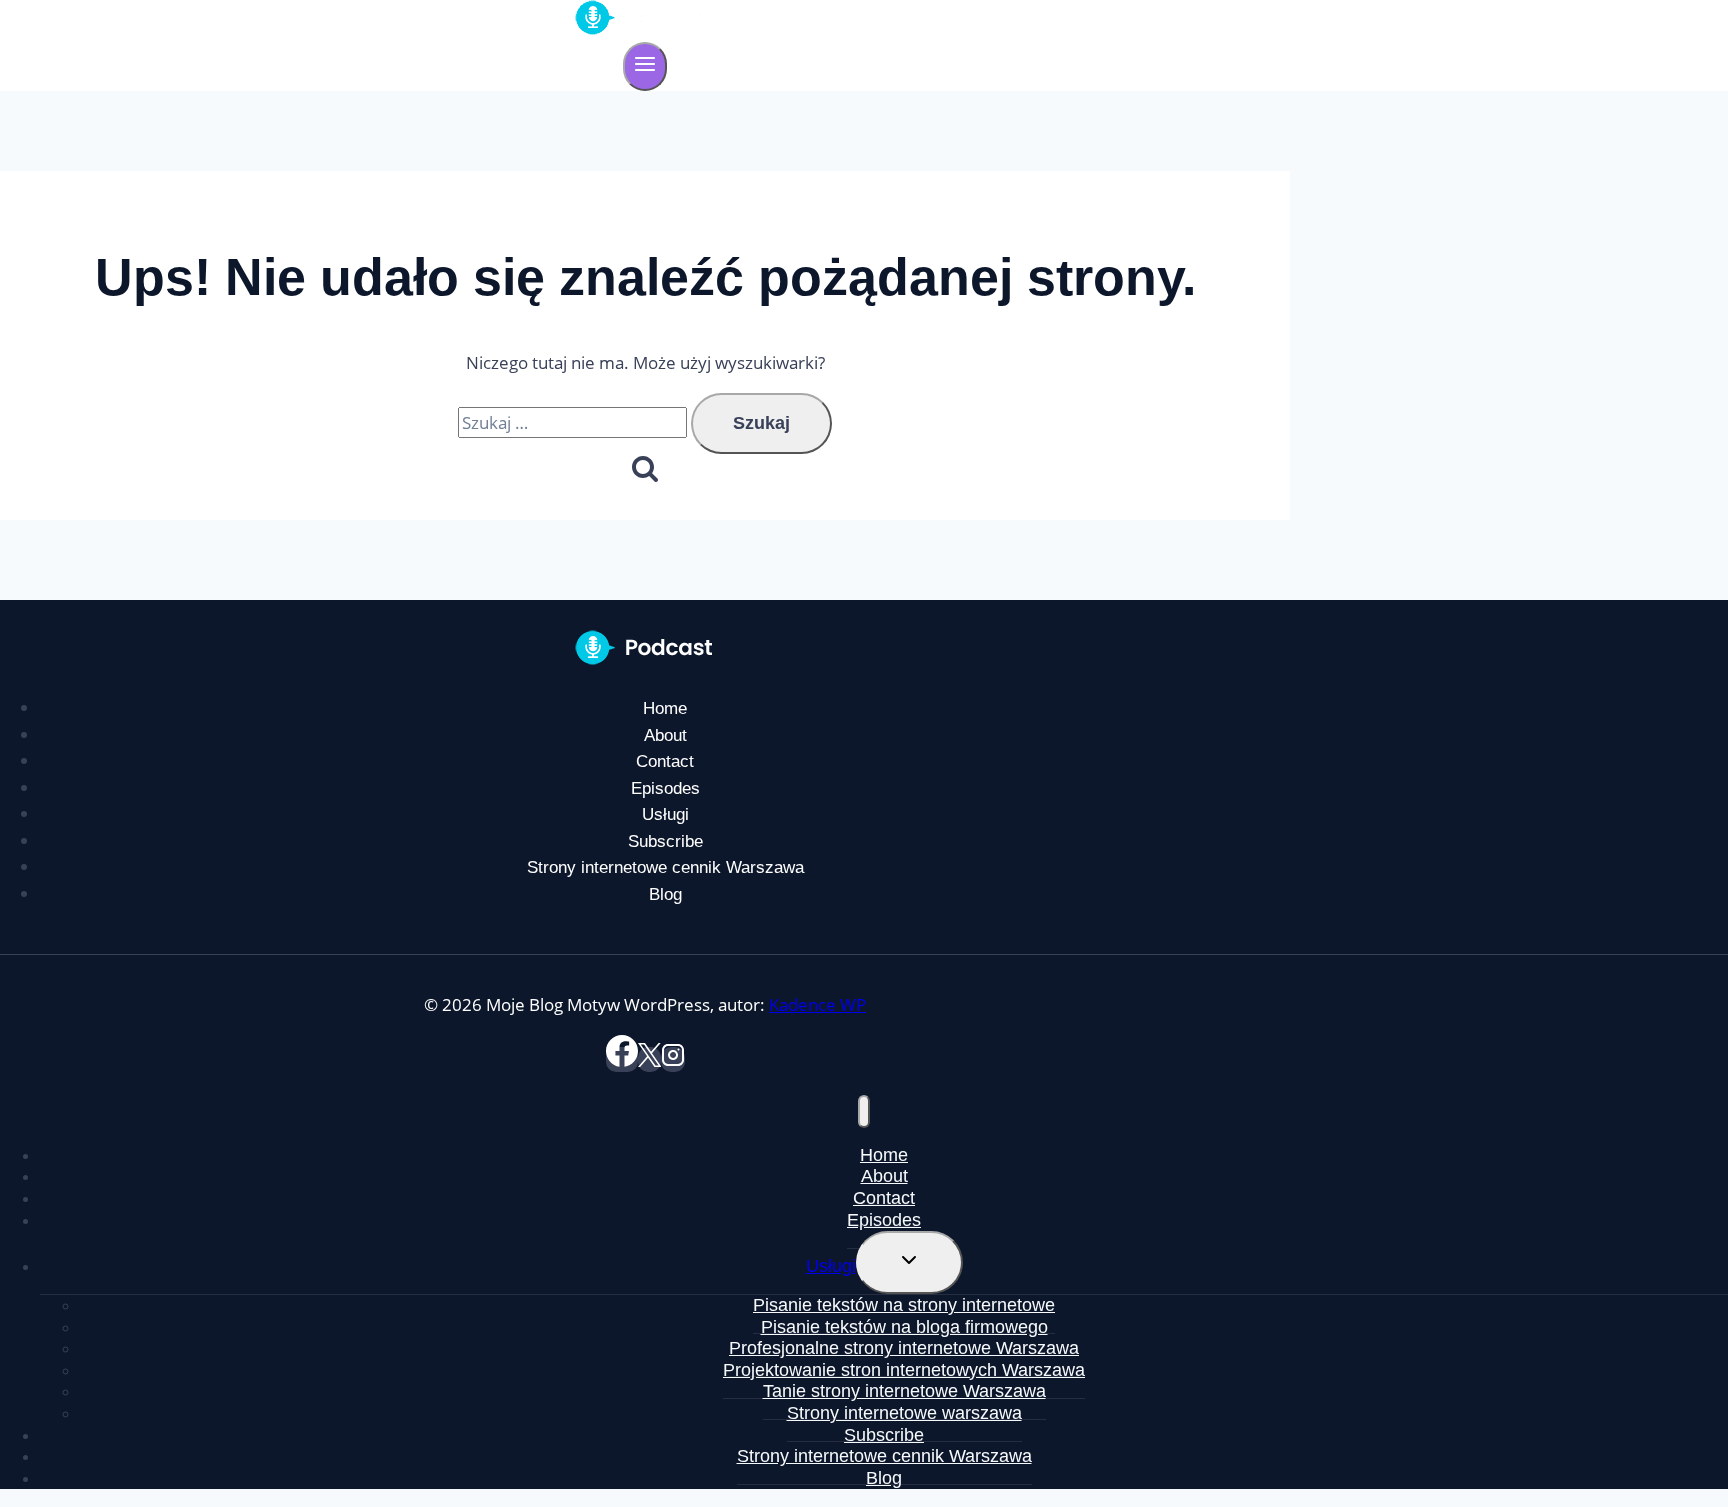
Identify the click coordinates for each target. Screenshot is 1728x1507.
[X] (649, 1059)
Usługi (665, 814)
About (665, 735)
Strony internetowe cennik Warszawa (665, 867)
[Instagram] (673, 1059)
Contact (665, 761)
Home (665, 708)
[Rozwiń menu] (645, 66)
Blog (665, 894)
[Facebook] (622, 1059)
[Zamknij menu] (863, 1111)
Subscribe (665, 841)
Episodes (665, 788)
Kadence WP (817, 1004)
